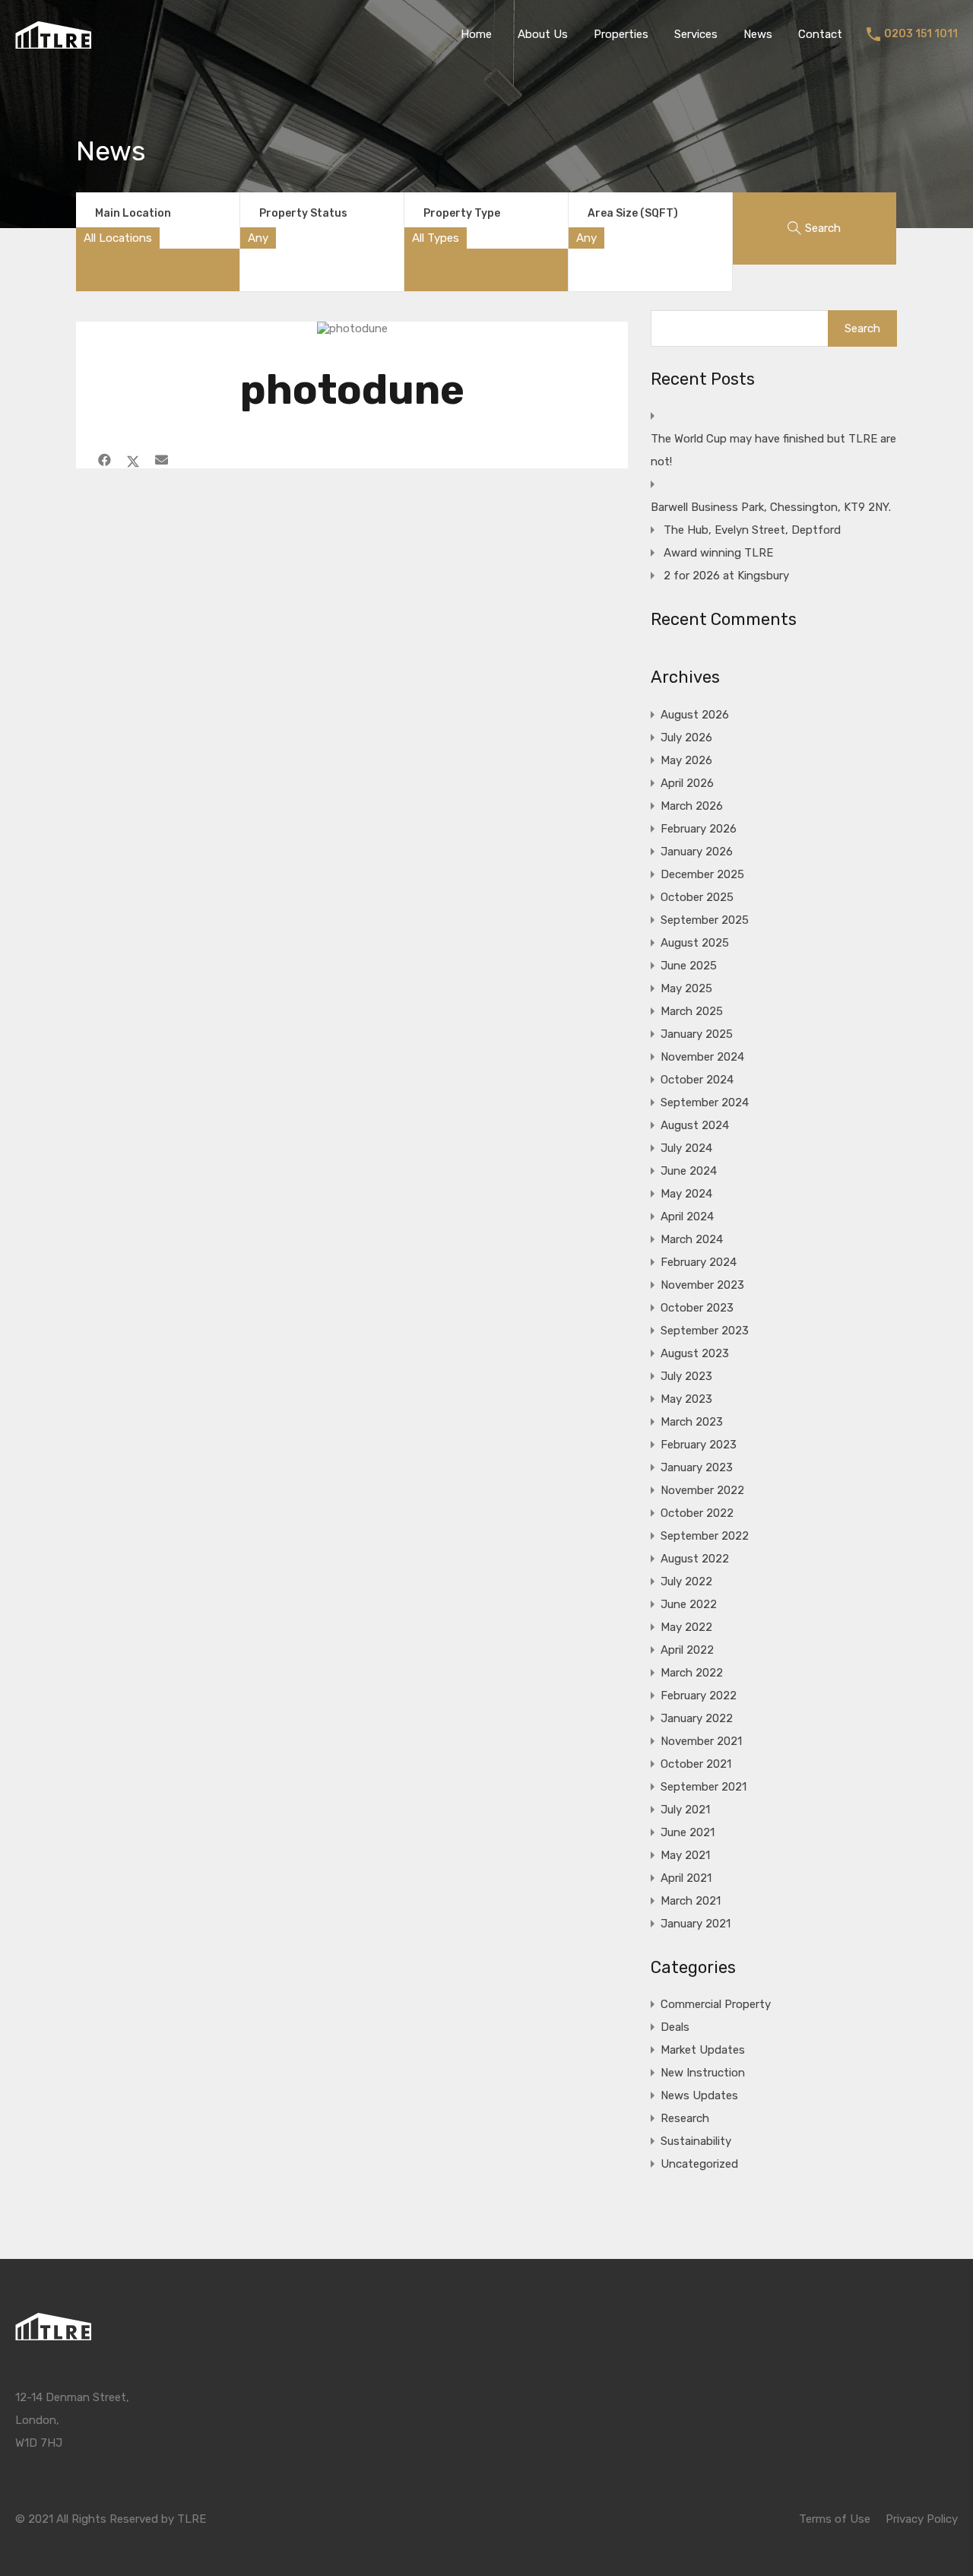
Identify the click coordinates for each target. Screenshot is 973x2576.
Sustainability (696, 2141)
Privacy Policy (922, 2519)
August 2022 (695, 1559)
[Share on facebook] (105, 460)
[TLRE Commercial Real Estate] (53, 42)
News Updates (699, 2095)
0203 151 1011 (921, 34)
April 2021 (686, 1878)
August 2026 (695, 715)
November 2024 (702, 1057)
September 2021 (704, 1787)
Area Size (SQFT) (633, 213)
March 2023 (692, 1422)
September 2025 (705, 920)
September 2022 (705, 1536)
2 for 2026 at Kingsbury (726, 576)
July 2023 (686, 1376)
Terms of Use (835, 2519)
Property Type (462, 213)
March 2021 (691, 1901)
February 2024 (699, 1262)
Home (476, 34)
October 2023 (697, 1308)
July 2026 (686, 738)
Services (696, 34)
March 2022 (692, 1673)
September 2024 (705, 1102)
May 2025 (686, 988)
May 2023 (686, 1399)
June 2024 (689, 1171)
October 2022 (697, 1513)
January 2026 (697, 852)
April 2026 (687, 783)
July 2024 (686, 1148)
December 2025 (702, 874)
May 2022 (686, 1627)
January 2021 (696, 1924)
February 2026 (699, 829)
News (758, 34)
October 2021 (696, 1764)
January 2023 (697, 1467)
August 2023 (695, 1353)
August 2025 (695, 943)
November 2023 (702, 1285)
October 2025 (697, 897)
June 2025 (689, 966)
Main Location (133, 213)
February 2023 (699, 1445)
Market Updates (703, 2050)
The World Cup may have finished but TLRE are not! (773, 450)
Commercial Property (716, 2004)
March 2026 (692, 806)
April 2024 (687, 1217)
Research (685, 2118)
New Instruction (703, 2073)
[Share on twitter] (133, 460)
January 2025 (697, 1034)
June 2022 (689, 1604)
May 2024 (686, 1194)
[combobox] (118, 238)
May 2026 (686, 760)
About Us (543, 34)
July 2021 (685, 1810)
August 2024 (695, 1125)
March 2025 (692, 1011)
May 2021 (685, 1855)
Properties (621, 34)
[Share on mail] (162, 460)
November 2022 (702, 1490)
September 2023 (705, 1331)
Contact (820, 34)
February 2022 (699, 1696)
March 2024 (692, 1239)
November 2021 (701, 1741)
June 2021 (688, 1832)
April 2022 (687, 1650)
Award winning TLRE (718, 553)
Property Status (303, 213)
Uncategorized (699, 2164)
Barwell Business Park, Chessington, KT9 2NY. (771, 507)
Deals (675, 2027)
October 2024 (697, 1080)
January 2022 (697, 1718)
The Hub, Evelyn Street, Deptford (752, 530)
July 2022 (686, 1581)
